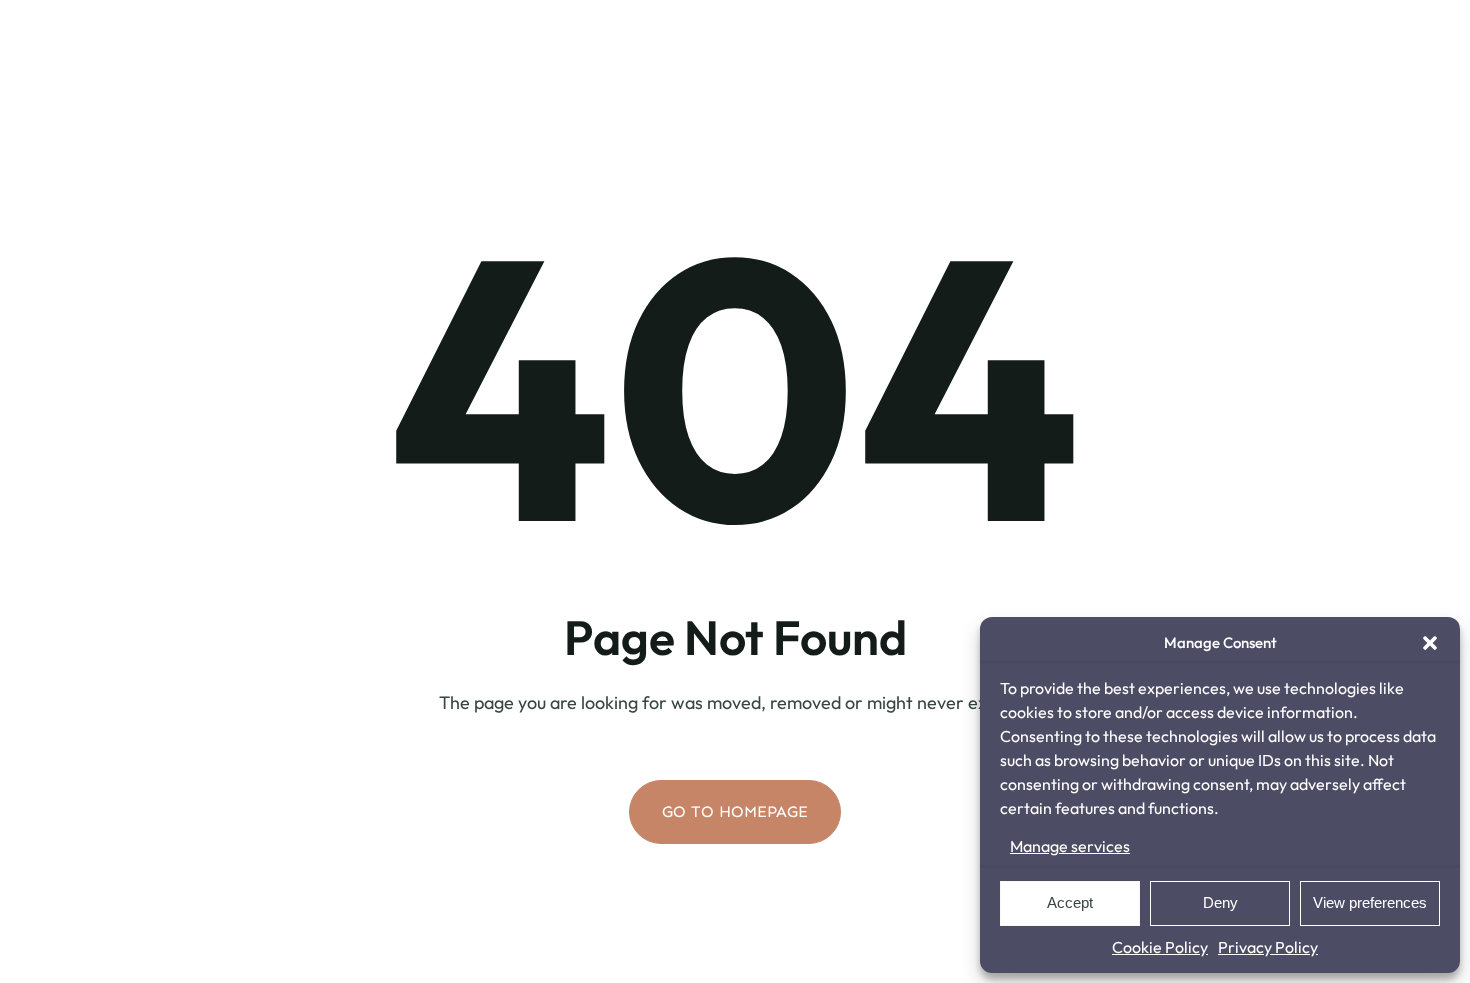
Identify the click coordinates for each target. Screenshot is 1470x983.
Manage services (1070, 846)
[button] (1430, 643)
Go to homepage (735, 811)
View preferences (1370, 902)
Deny (1220, 902)
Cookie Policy (1160, 947)
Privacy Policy (1268, 947)
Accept (1070, 902)
